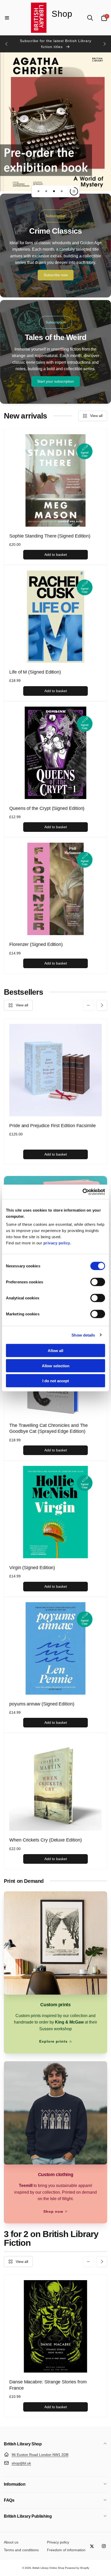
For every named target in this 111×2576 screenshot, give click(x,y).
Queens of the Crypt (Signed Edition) (47, 808)
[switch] (98, 1282)
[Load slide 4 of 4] (62, 191)
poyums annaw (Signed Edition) (42, 1704)
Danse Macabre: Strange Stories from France (48, 2385)
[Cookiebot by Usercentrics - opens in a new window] (82, 1192)
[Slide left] (7, 44)
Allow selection (56, 1366)
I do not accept (56, 1381)
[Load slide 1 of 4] (38, 191)
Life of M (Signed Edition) (35, 672)
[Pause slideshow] (74, 191)
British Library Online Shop (48, 2568)
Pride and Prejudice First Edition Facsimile (53, 1126)
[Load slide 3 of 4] (54, 191)
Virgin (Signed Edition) (32, 1568)
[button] (7, 18)
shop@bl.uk (21, 2463)
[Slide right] (104, 44)
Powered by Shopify (77, 2568)
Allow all (55, 1351)
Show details (83, 1335)
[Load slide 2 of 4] (46, 191)
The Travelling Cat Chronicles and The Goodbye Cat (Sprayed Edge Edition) (49, 1428)
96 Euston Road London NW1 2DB (40, 2455)
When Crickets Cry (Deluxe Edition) (46, 1840)
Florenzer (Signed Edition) (36, 944)
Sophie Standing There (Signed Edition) (50, 536)
